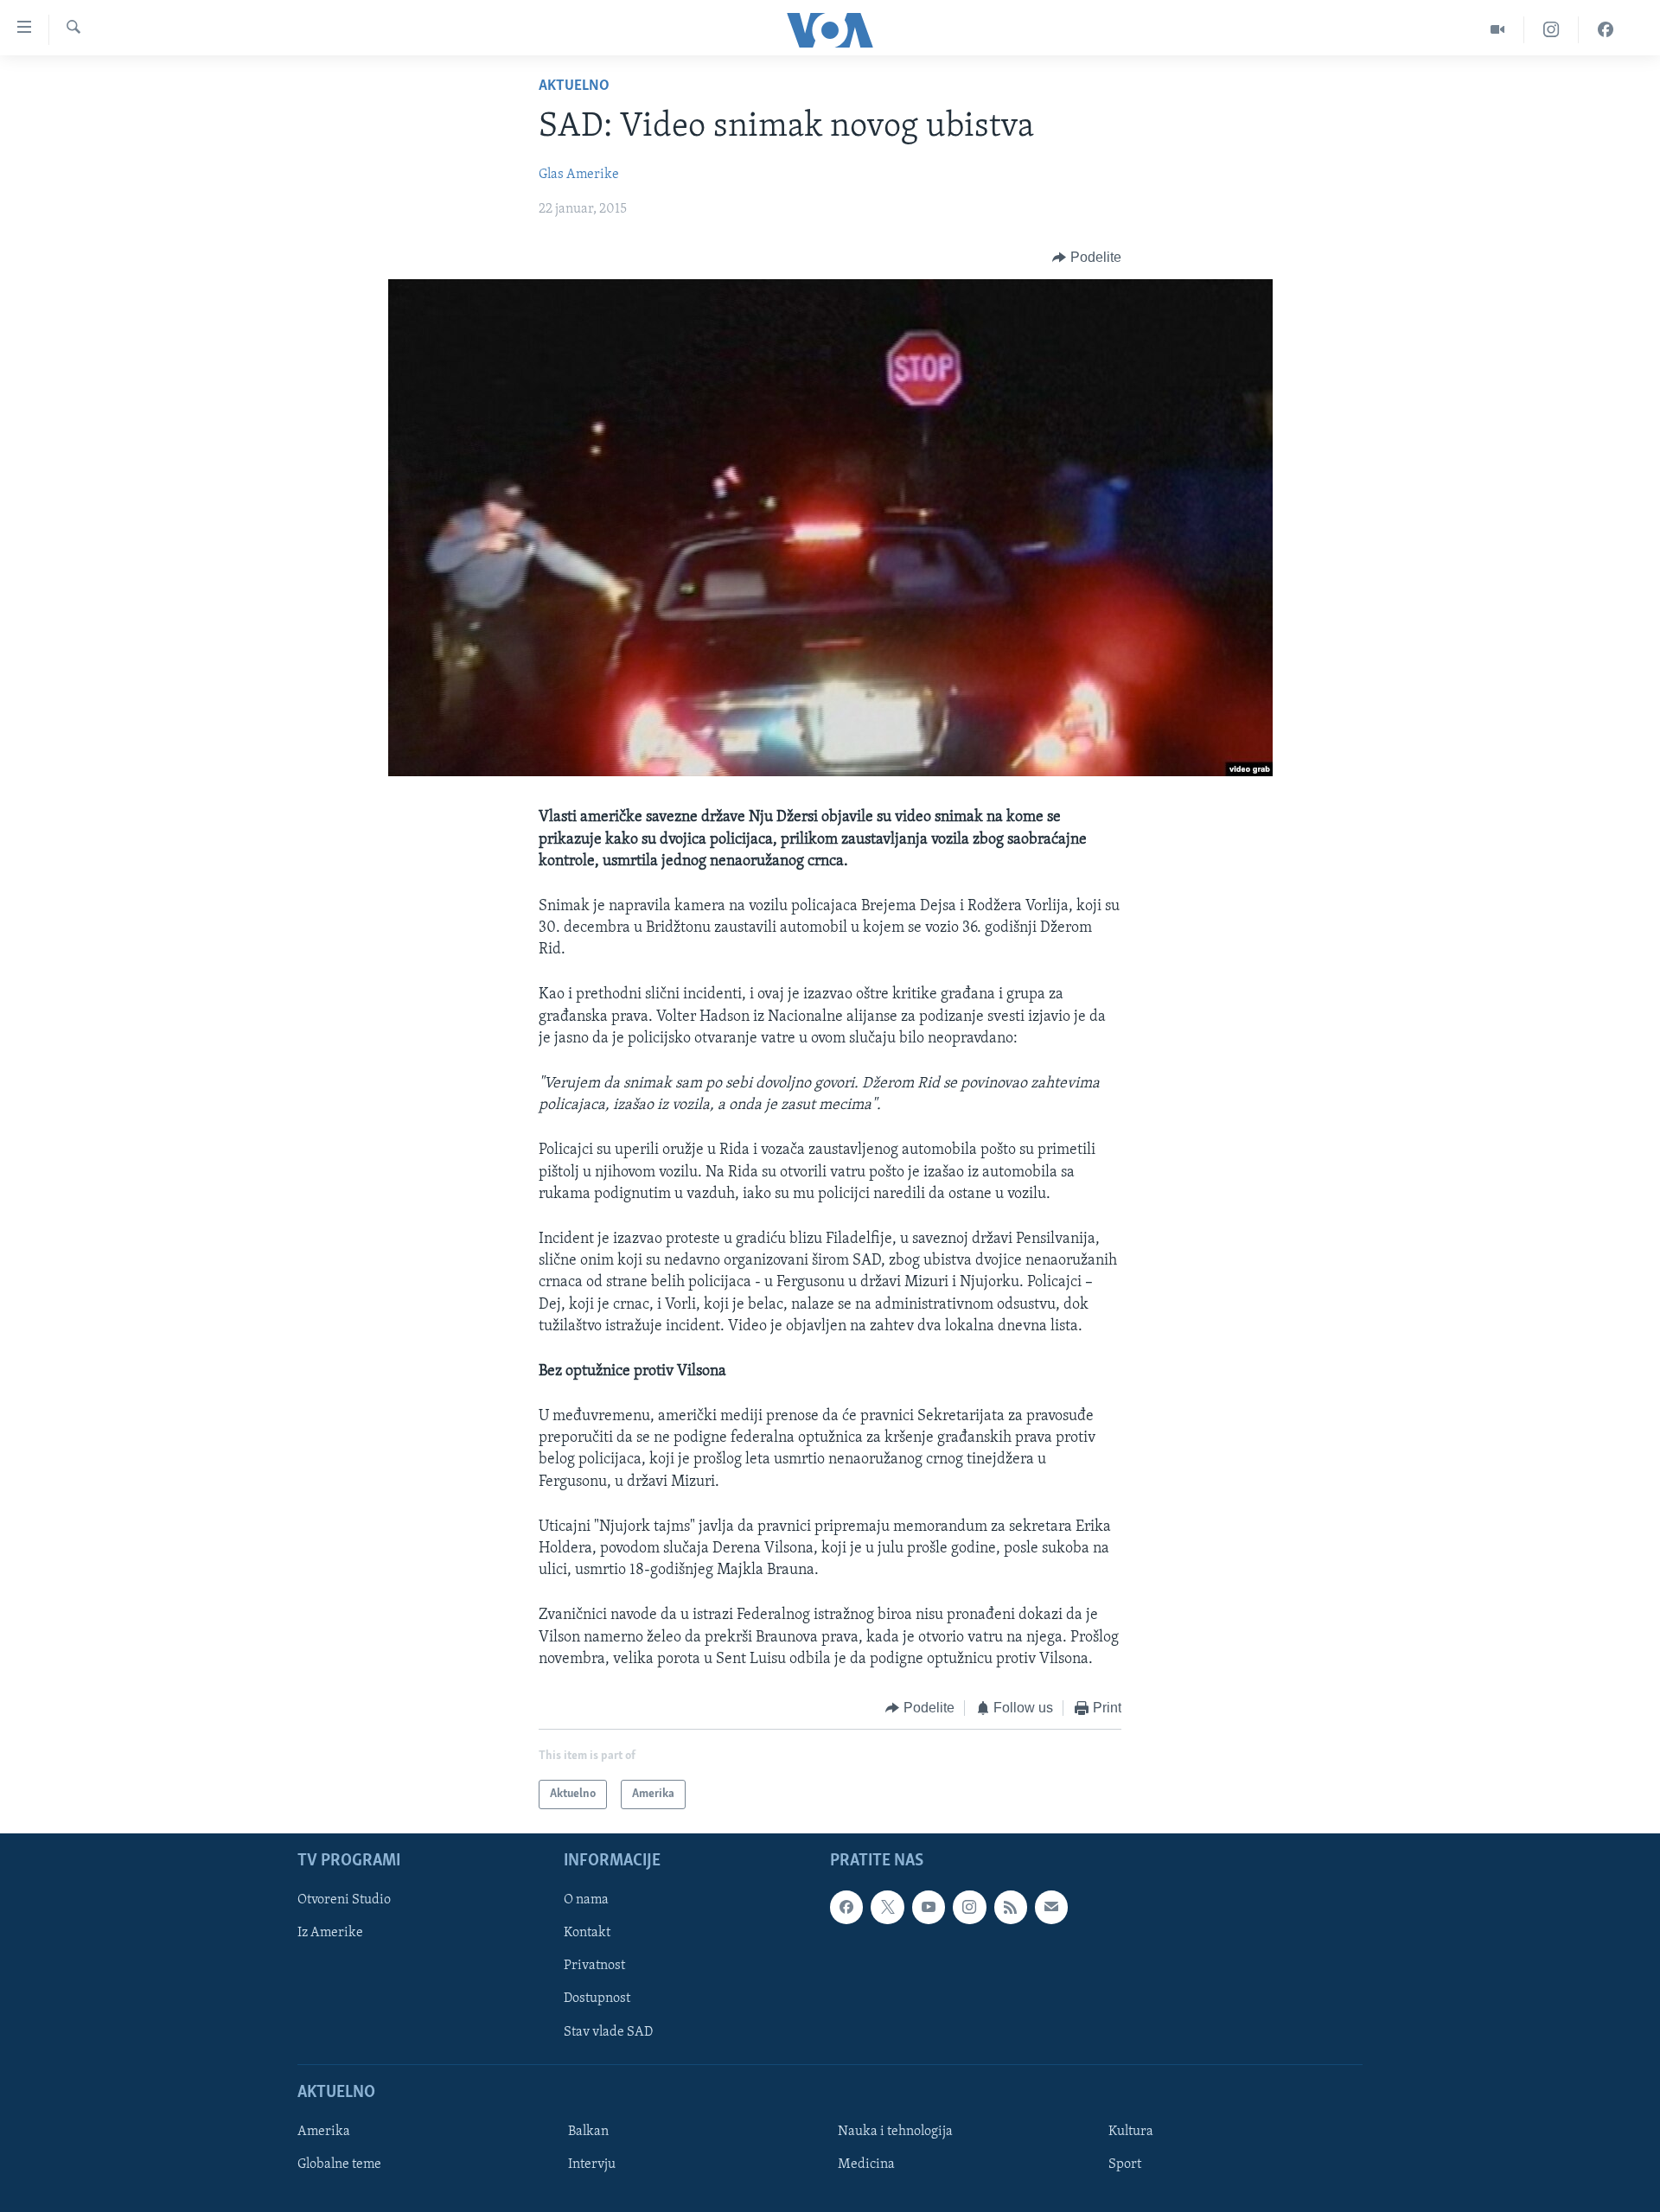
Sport (1125, 2164)
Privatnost (594, 1967)
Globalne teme (339, 2164)
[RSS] (1011, 1908)
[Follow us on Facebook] (846, 1908)
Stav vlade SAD (608, 2032)
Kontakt (587, 1934)
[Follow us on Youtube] (929, 1908)
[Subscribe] (1051, 1908)
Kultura (1131, 2132)
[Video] (1498, 30)
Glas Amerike (579, 175)
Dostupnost (597, 1999)
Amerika (324, 2132)
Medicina (866, 2164)
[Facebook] (1606, 30)
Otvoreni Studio (344, 1901)
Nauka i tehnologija (895, 2132)
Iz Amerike (330, 1934)
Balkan (588, 2132)
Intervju (592, 2164)
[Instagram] (1551, 30)
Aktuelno (574, 86)
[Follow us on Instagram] (969, 1908)
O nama (586, 1901)
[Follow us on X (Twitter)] (887, 1908)
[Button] (1087, 258)
